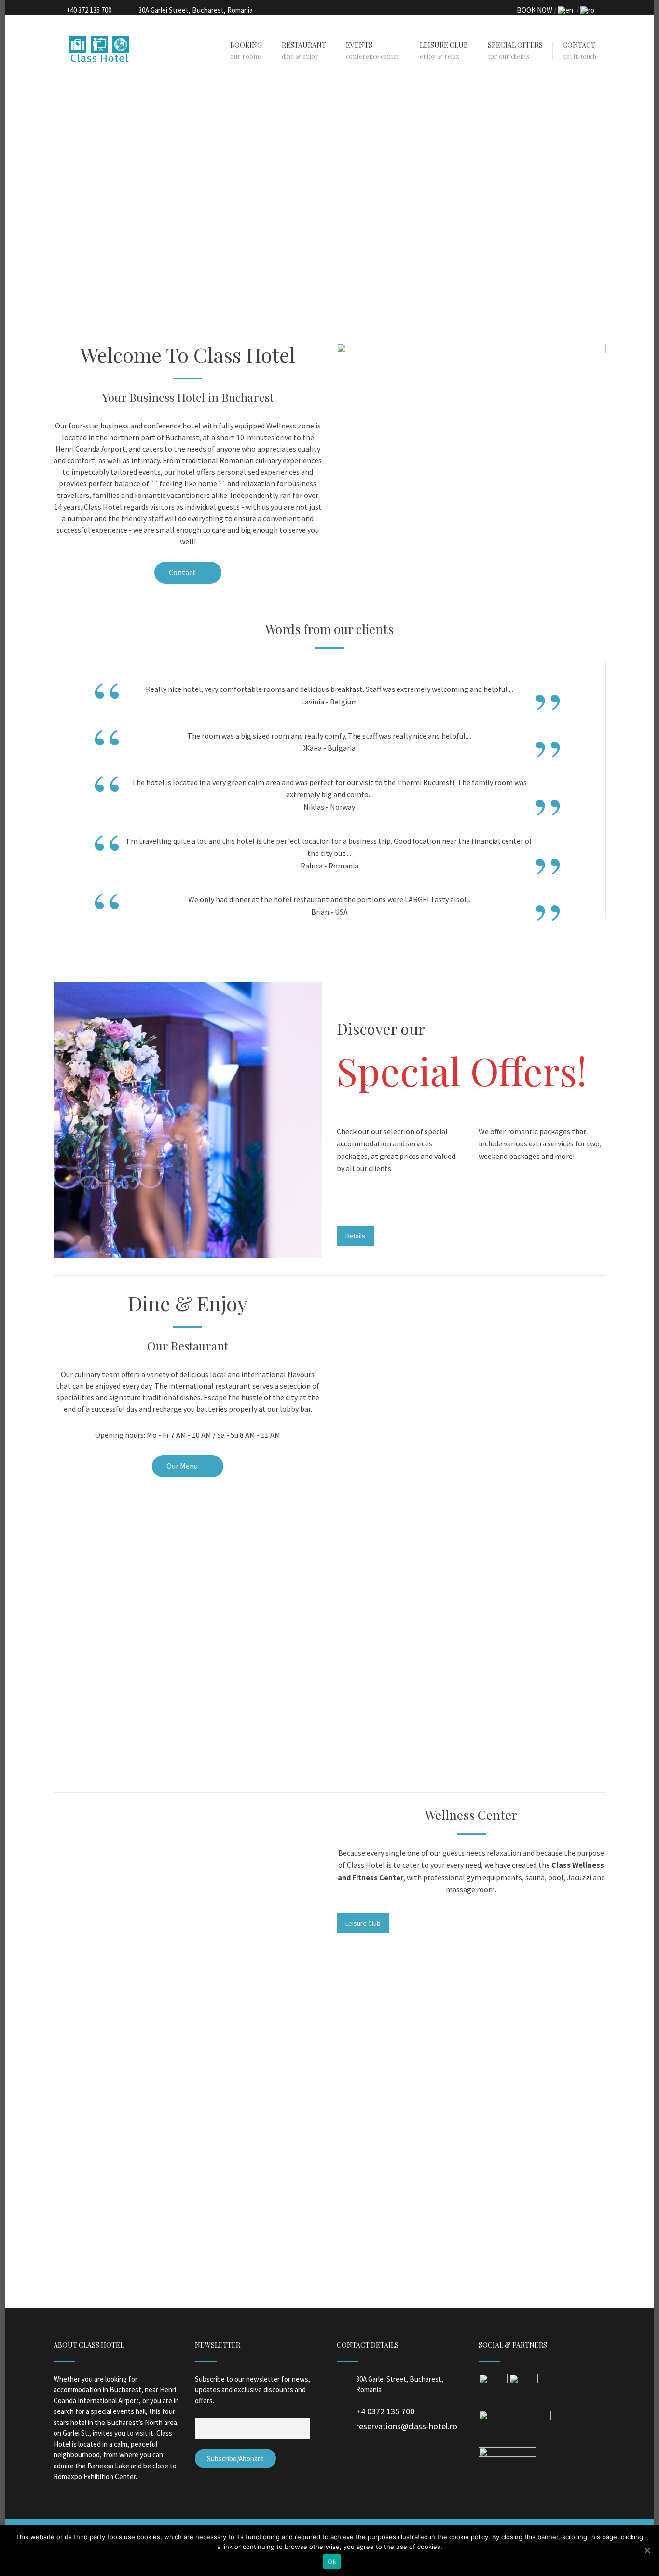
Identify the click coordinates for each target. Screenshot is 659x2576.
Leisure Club (363, 1923)
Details (355, 1236)
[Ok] (647, 2550)
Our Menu (183, 1466)
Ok (332, 2562)
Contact (183, 572)
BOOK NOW (535, 10)
